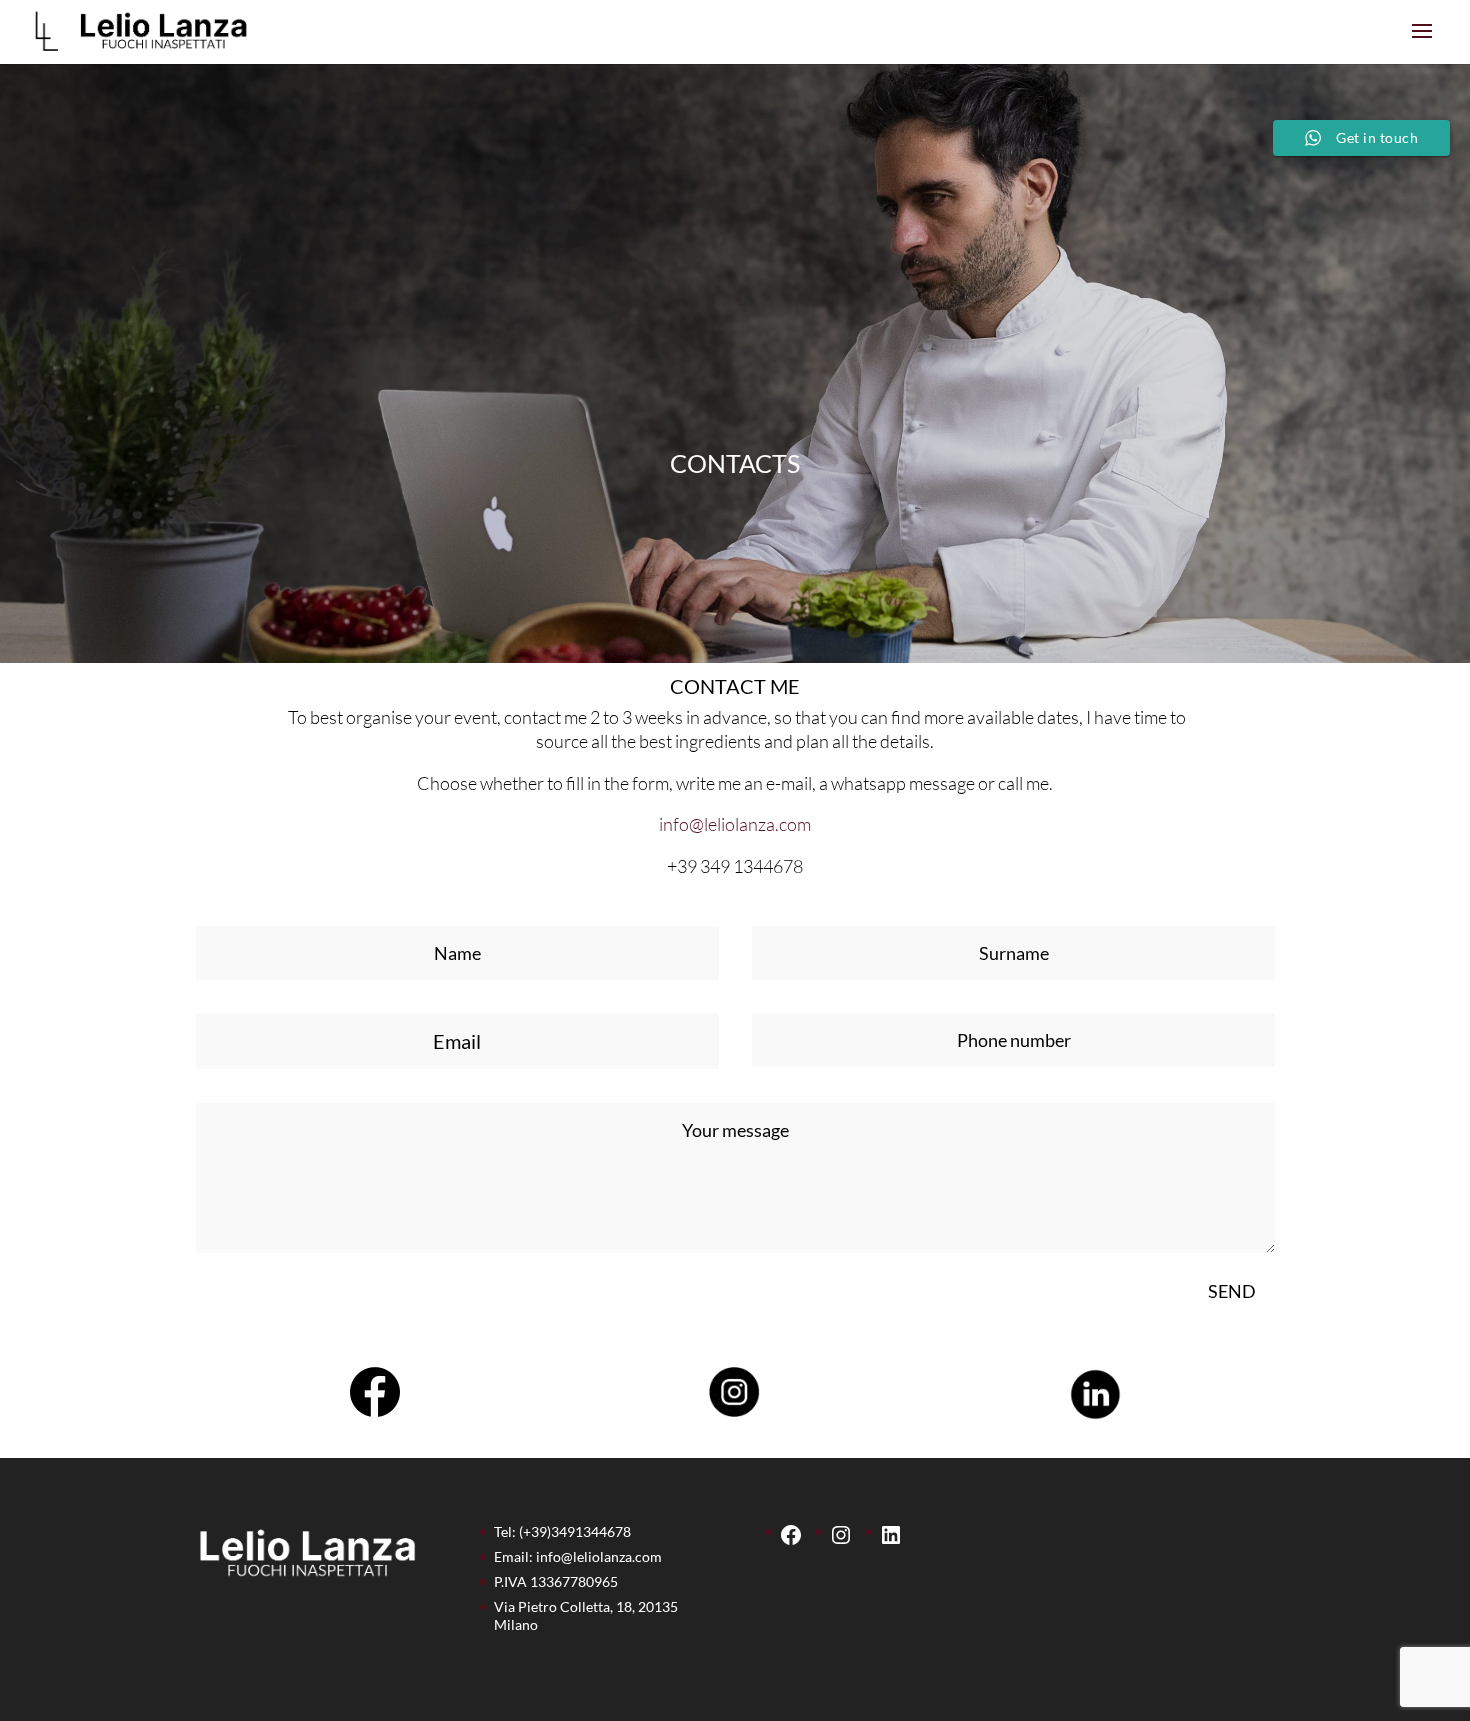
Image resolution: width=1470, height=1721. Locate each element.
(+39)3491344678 (575, 1531)
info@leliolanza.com (735, 824)
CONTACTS (735, 463)
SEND (1232, 1291)
